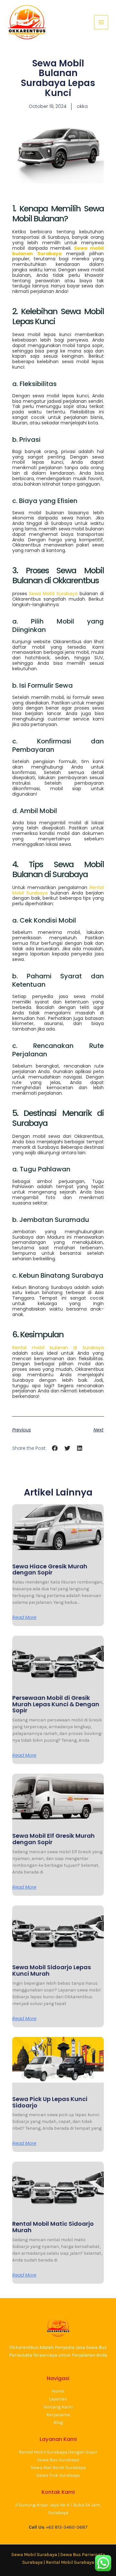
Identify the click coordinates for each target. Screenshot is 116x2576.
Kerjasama (58, 2415)
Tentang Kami (58, 2407)
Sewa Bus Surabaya (58, 2460)
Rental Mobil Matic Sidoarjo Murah (53, 2227)
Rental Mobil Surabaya (70, 2562)
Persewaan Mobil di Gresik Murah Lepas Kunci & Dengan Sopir (56, 1704)
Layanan (58, 2399)
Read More (24, 1617)
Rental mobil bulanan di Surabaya (58, 1348)
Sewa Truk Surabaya (58, 2475)
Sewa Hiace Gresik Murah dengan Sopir (50, 1569)
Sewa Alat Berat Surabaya (58, 2468)
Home (58, 2391)
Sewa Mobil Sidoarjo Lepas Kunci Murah (52, 1970)
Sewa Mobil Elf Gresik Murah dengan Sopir (53, 1839)
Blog (58, 2422)
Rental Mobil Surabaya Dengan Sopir (58, 2452)
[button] (55, 1448)
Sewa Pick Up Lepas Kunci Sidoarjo (50, 2102)
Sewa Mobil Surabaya (53, 594)
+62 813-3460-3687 (67, 2527)
